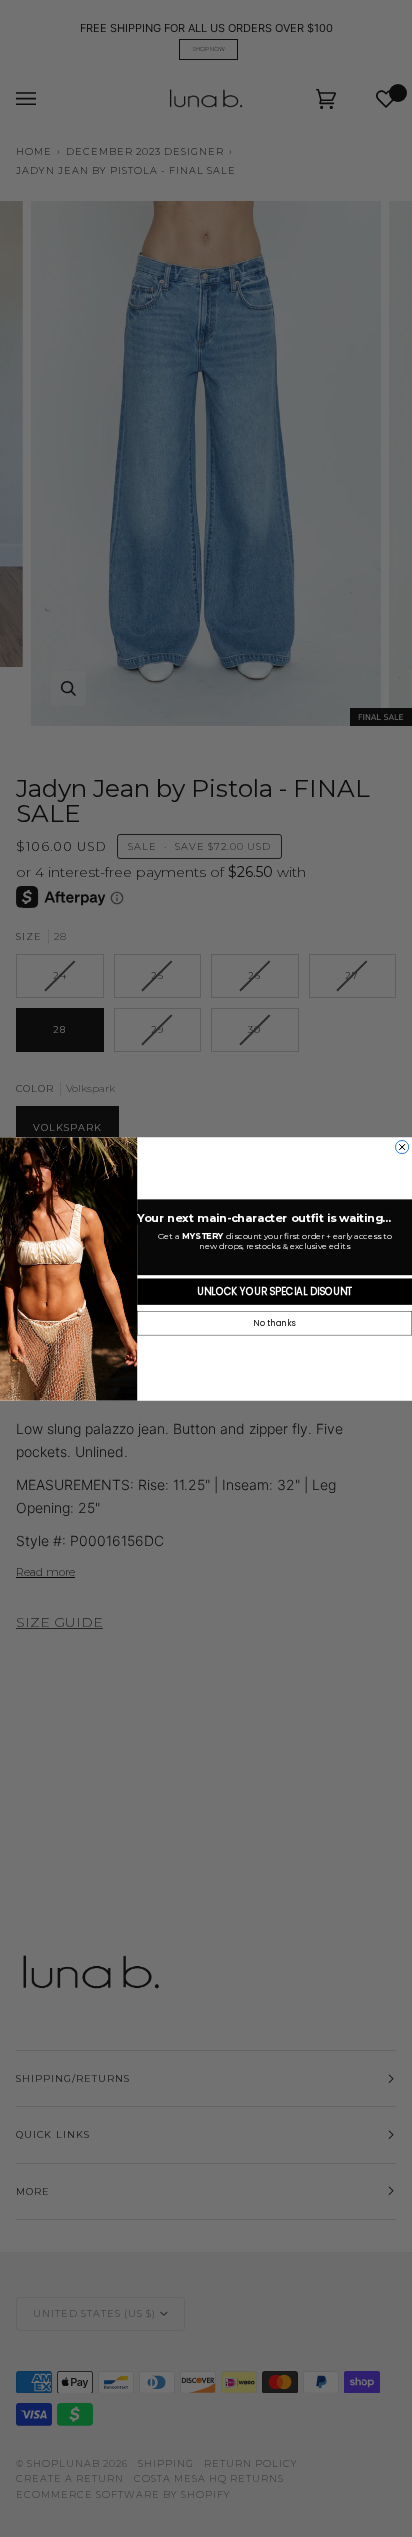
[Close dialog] (402, 1146)
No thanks (274, 1323)
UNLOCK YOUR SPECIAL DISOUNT (274, 1291)
